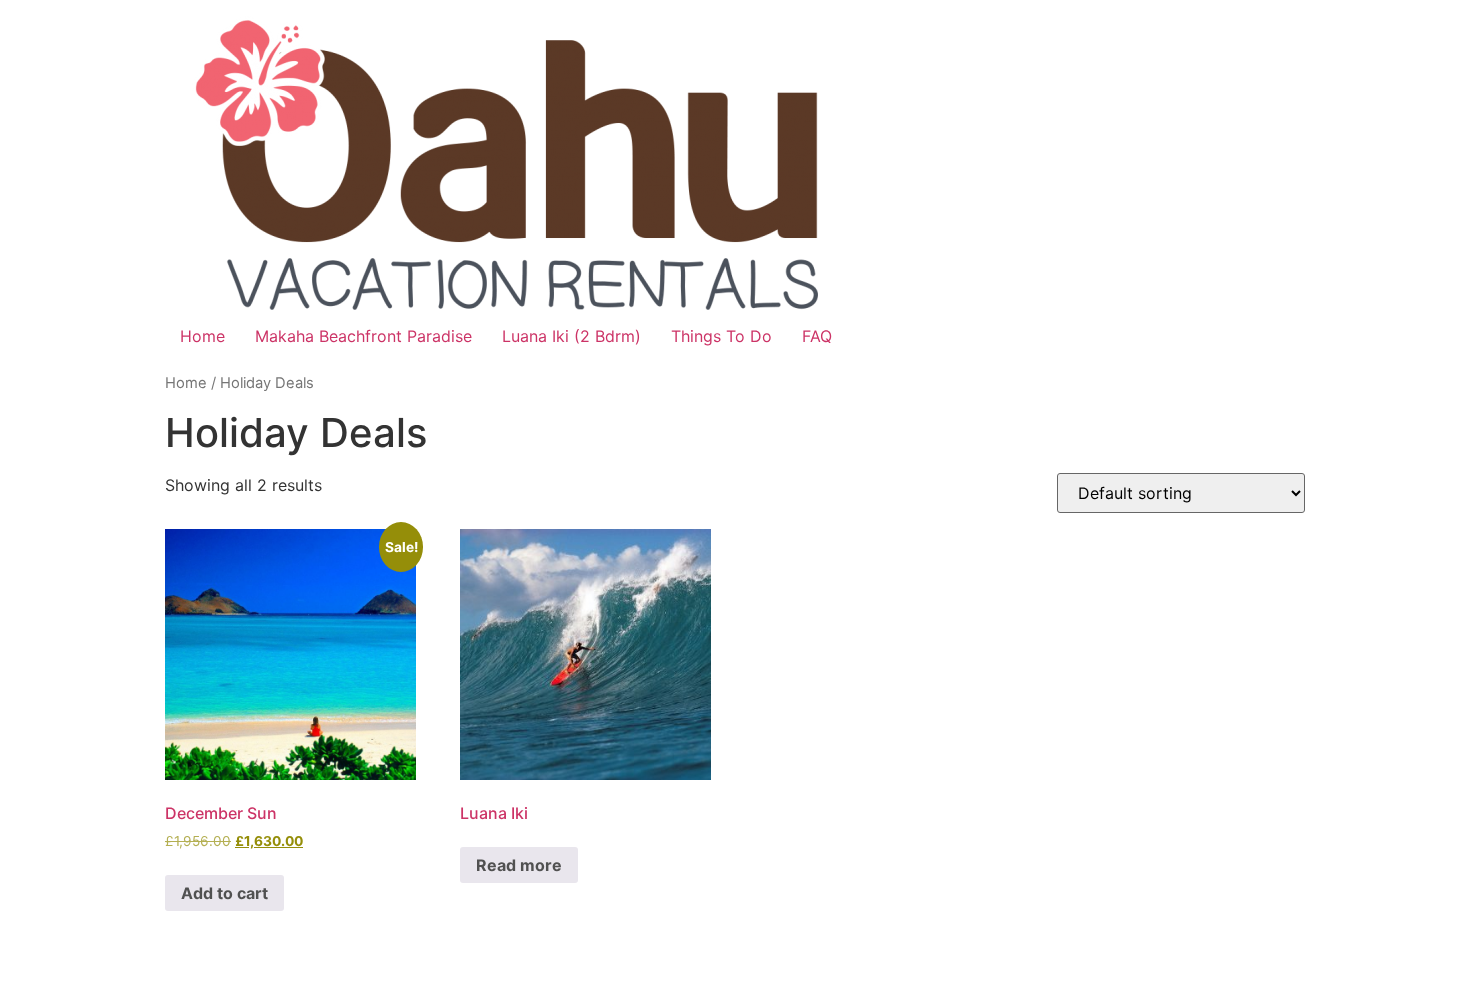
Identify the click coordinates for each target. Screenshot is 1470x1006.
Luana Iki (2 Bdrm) (571, 336)
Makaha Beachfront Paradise (363, 336)
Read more (519, 865)
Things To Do (721, 336)
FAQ (817, 336)
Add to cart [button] (224, 893)
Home (202, 336)
